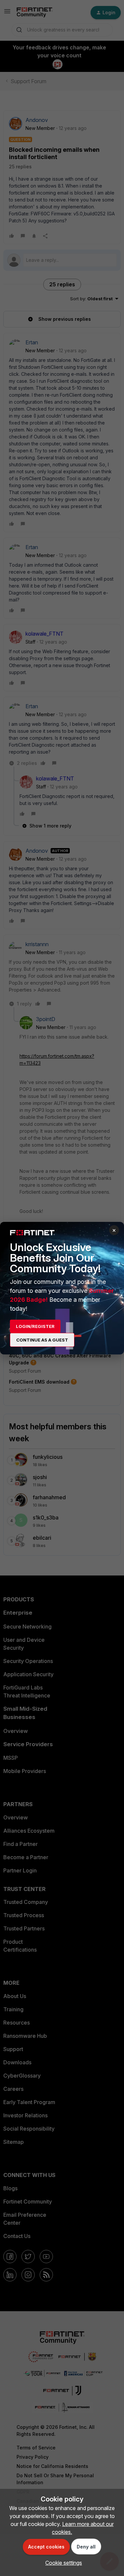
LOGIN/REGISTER (35, 1326)
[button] (62, 2563)
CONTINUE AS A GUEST (42, 1340)
